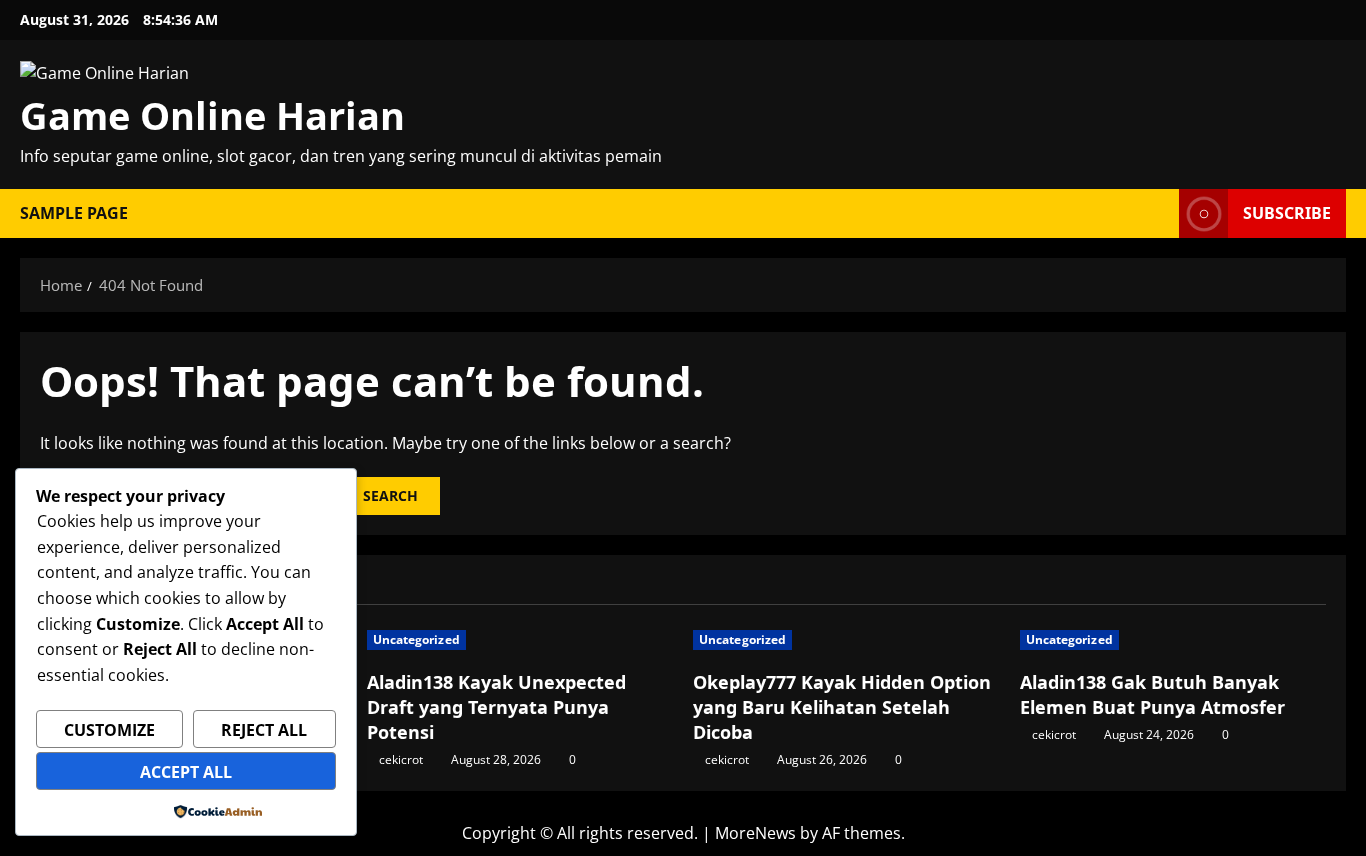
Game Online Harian (212, 115)
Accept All (186, 772)
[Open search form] (1158, 213)
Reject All (264, 730)
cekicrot (401, 759)
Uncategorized (416, 639)
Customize (109, 730)
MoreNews (755, 833)
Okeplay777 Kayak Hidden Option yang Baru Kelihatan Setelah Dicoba (842, 707)
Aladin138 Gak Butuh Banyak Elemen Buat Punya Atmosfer (1152, 694)
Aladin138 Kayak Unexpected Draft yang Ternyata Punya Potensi (496, 707)
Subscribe (1287, 213)
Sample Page (74, 213)
